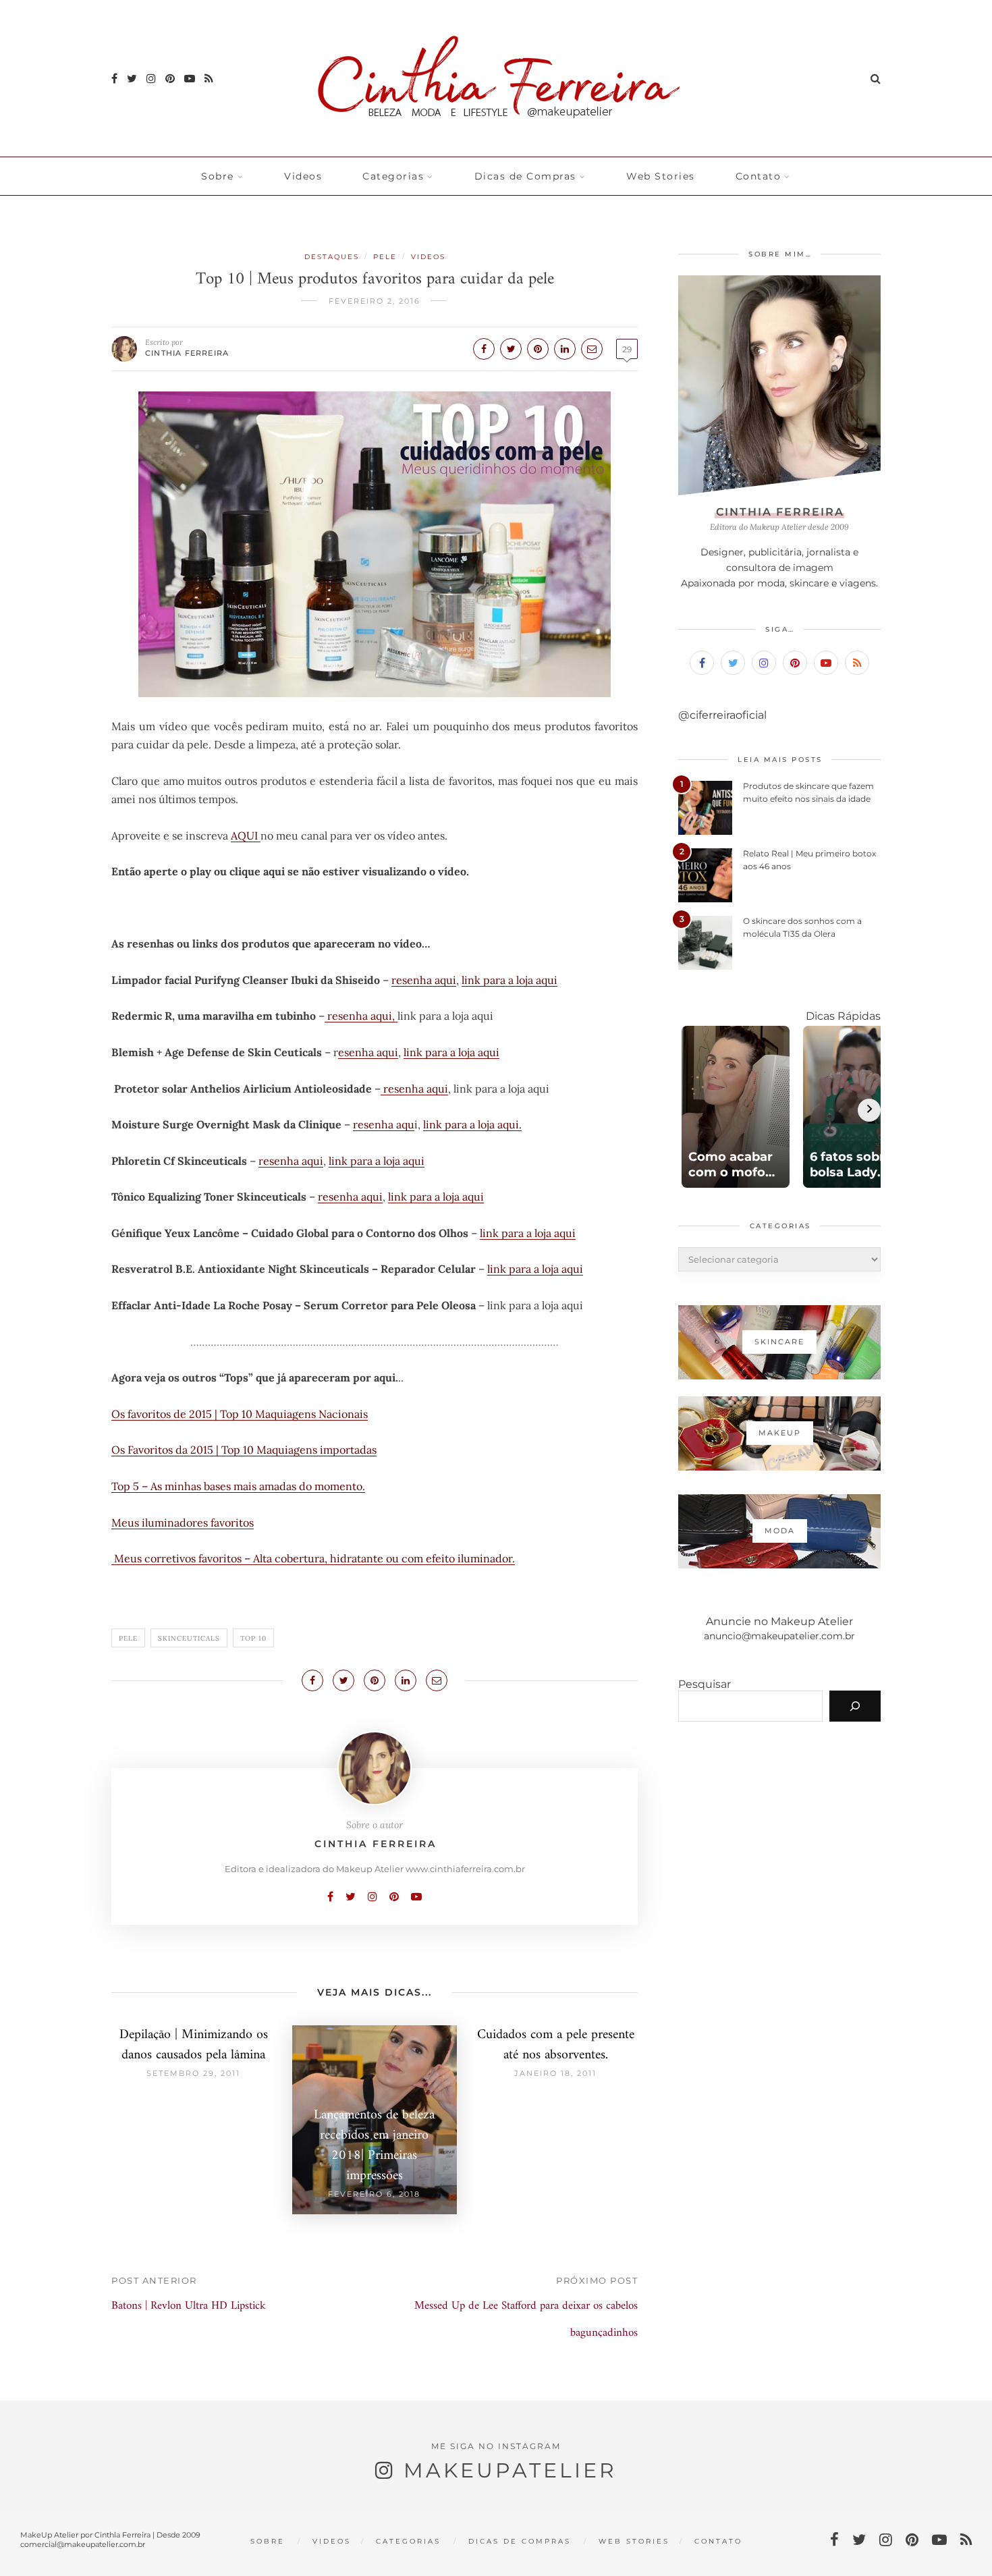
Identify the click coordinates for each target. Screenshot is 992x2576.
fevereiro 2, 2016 (375, 301)
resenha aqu (384, 1124)
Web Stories (661, 176)
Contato (759, 176)
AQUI (246, 835)
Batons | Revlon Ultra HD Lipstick (189, 2306)
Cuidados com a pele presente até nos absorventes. (556, 2045)
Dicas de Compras (525, 176)
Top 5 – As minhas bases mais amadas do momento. (238, 1486)
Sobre (218, 176)
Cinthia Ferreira (187, 353)
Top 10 (253, 1638)
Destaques (332, 257)
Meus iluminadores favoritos (183, 1523)
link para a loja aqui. (472, 1124)
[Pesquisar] (855, 1706)
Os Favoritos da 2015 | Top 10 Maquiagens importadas (244, 1450)
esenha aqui (368, 1052)
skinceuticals (189, 1638)
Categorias (393, 176)
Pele (385, 257)
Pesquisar (705, 1684)
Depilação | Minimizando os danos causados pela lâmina (194, 2045)
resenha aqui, (361, 1016)
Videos (303, 176)
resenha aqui (424, 980)
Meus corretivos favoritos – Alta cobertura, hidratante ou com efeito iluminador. (313, 1558)
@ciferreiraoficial (722, 715)
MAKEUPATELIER (510, 2470)
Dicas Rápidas (843, 1016)
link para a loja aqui (509, 980)
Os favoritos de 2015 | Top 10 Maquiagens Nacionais (240, 1414)
